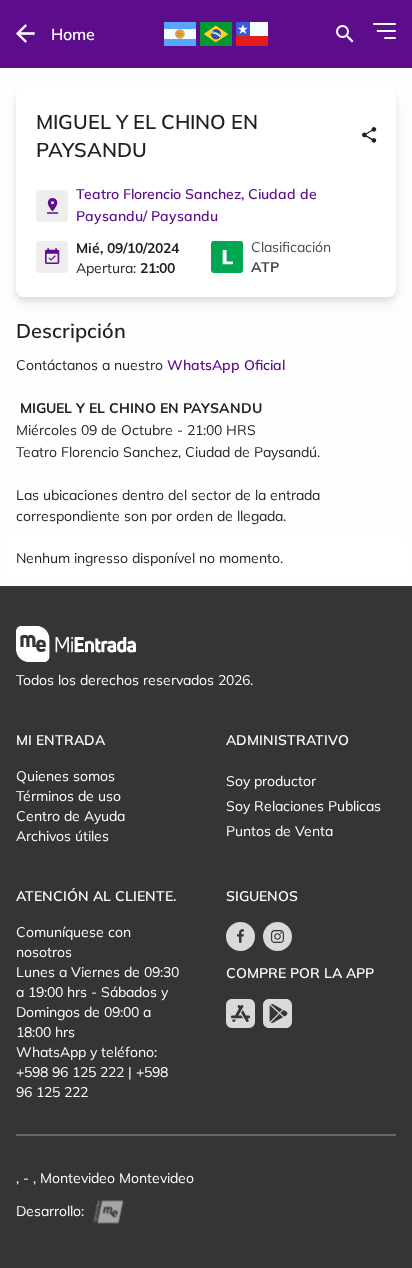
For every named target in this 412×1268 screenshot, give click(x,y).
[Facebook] (240, 936)
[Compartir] (369, 136)
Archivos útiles (62, 836)
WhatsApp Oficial (226, 365)
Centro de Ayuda (70, 816)
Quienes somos (65, 776)
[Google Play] (277, 1013)
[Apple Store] (240, 1013)
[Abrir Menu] (384, 31)
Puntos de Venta (279, 831)
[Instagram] (277, 936)
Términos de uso (68, 796)
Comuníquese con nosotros (73, 942)
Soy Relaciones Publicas (303, 806)
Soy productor (271, 781)
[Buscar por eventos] (344, 34)
